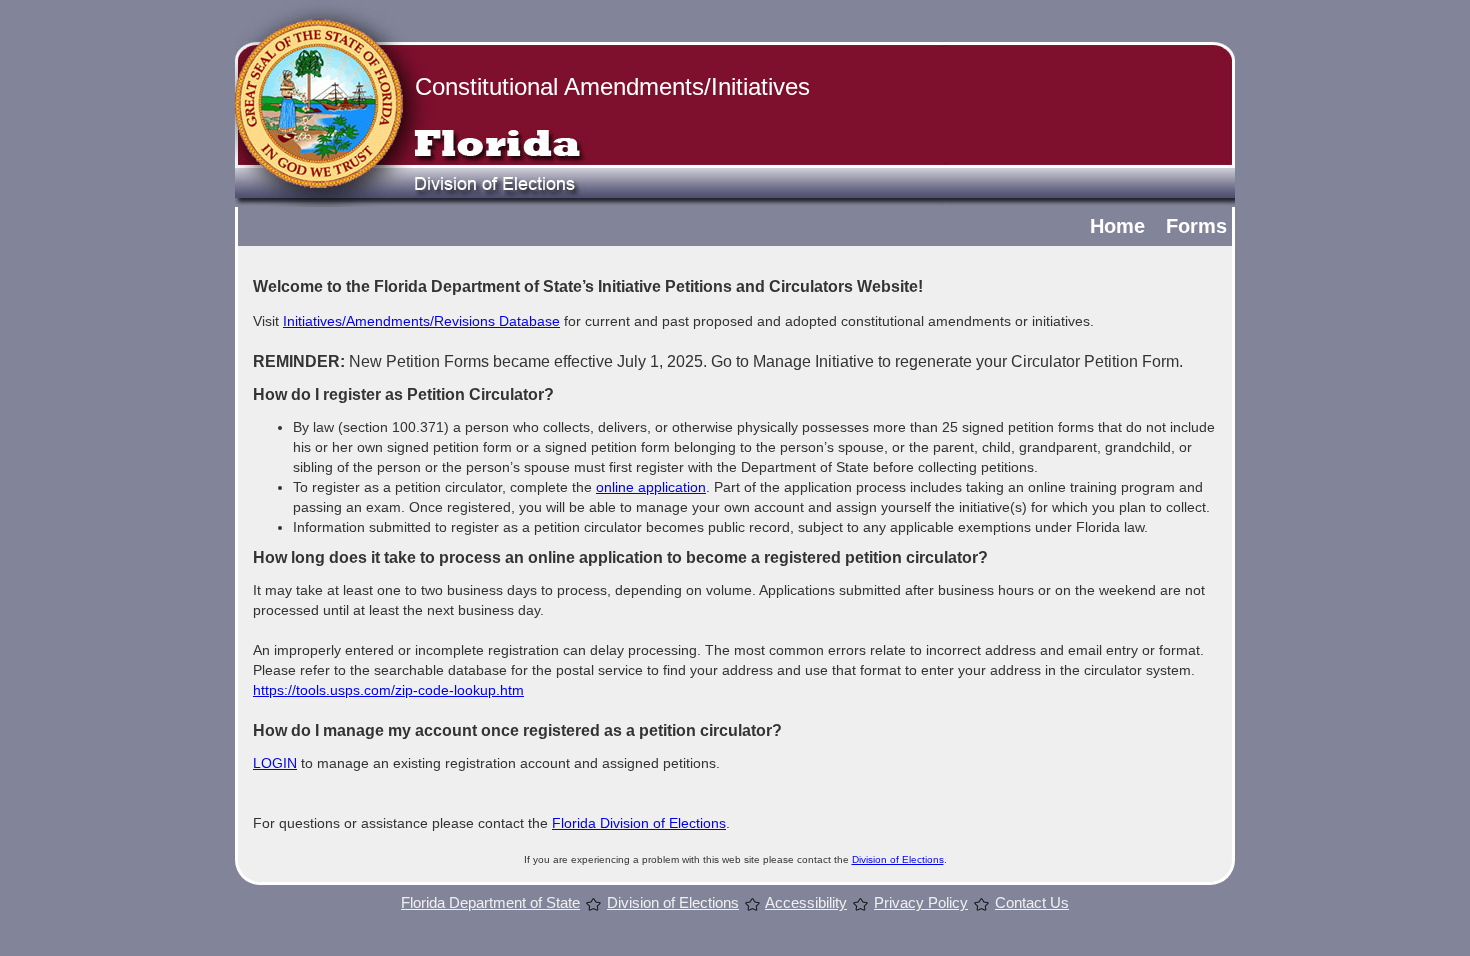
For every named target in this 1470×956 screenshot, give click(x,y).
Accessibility (806, 902)
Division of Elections (898, 859)
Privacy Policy (921, 902)
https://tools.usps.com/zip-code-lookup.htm (388, 690)
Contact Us (1032, 902)
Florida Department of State (490, 902)
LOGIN (275, 763)
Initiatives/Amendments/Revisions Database (421, 321)
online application (651, 487)
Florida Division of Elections (639, 823)
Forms (1196, 226)
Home (1117, 226)
